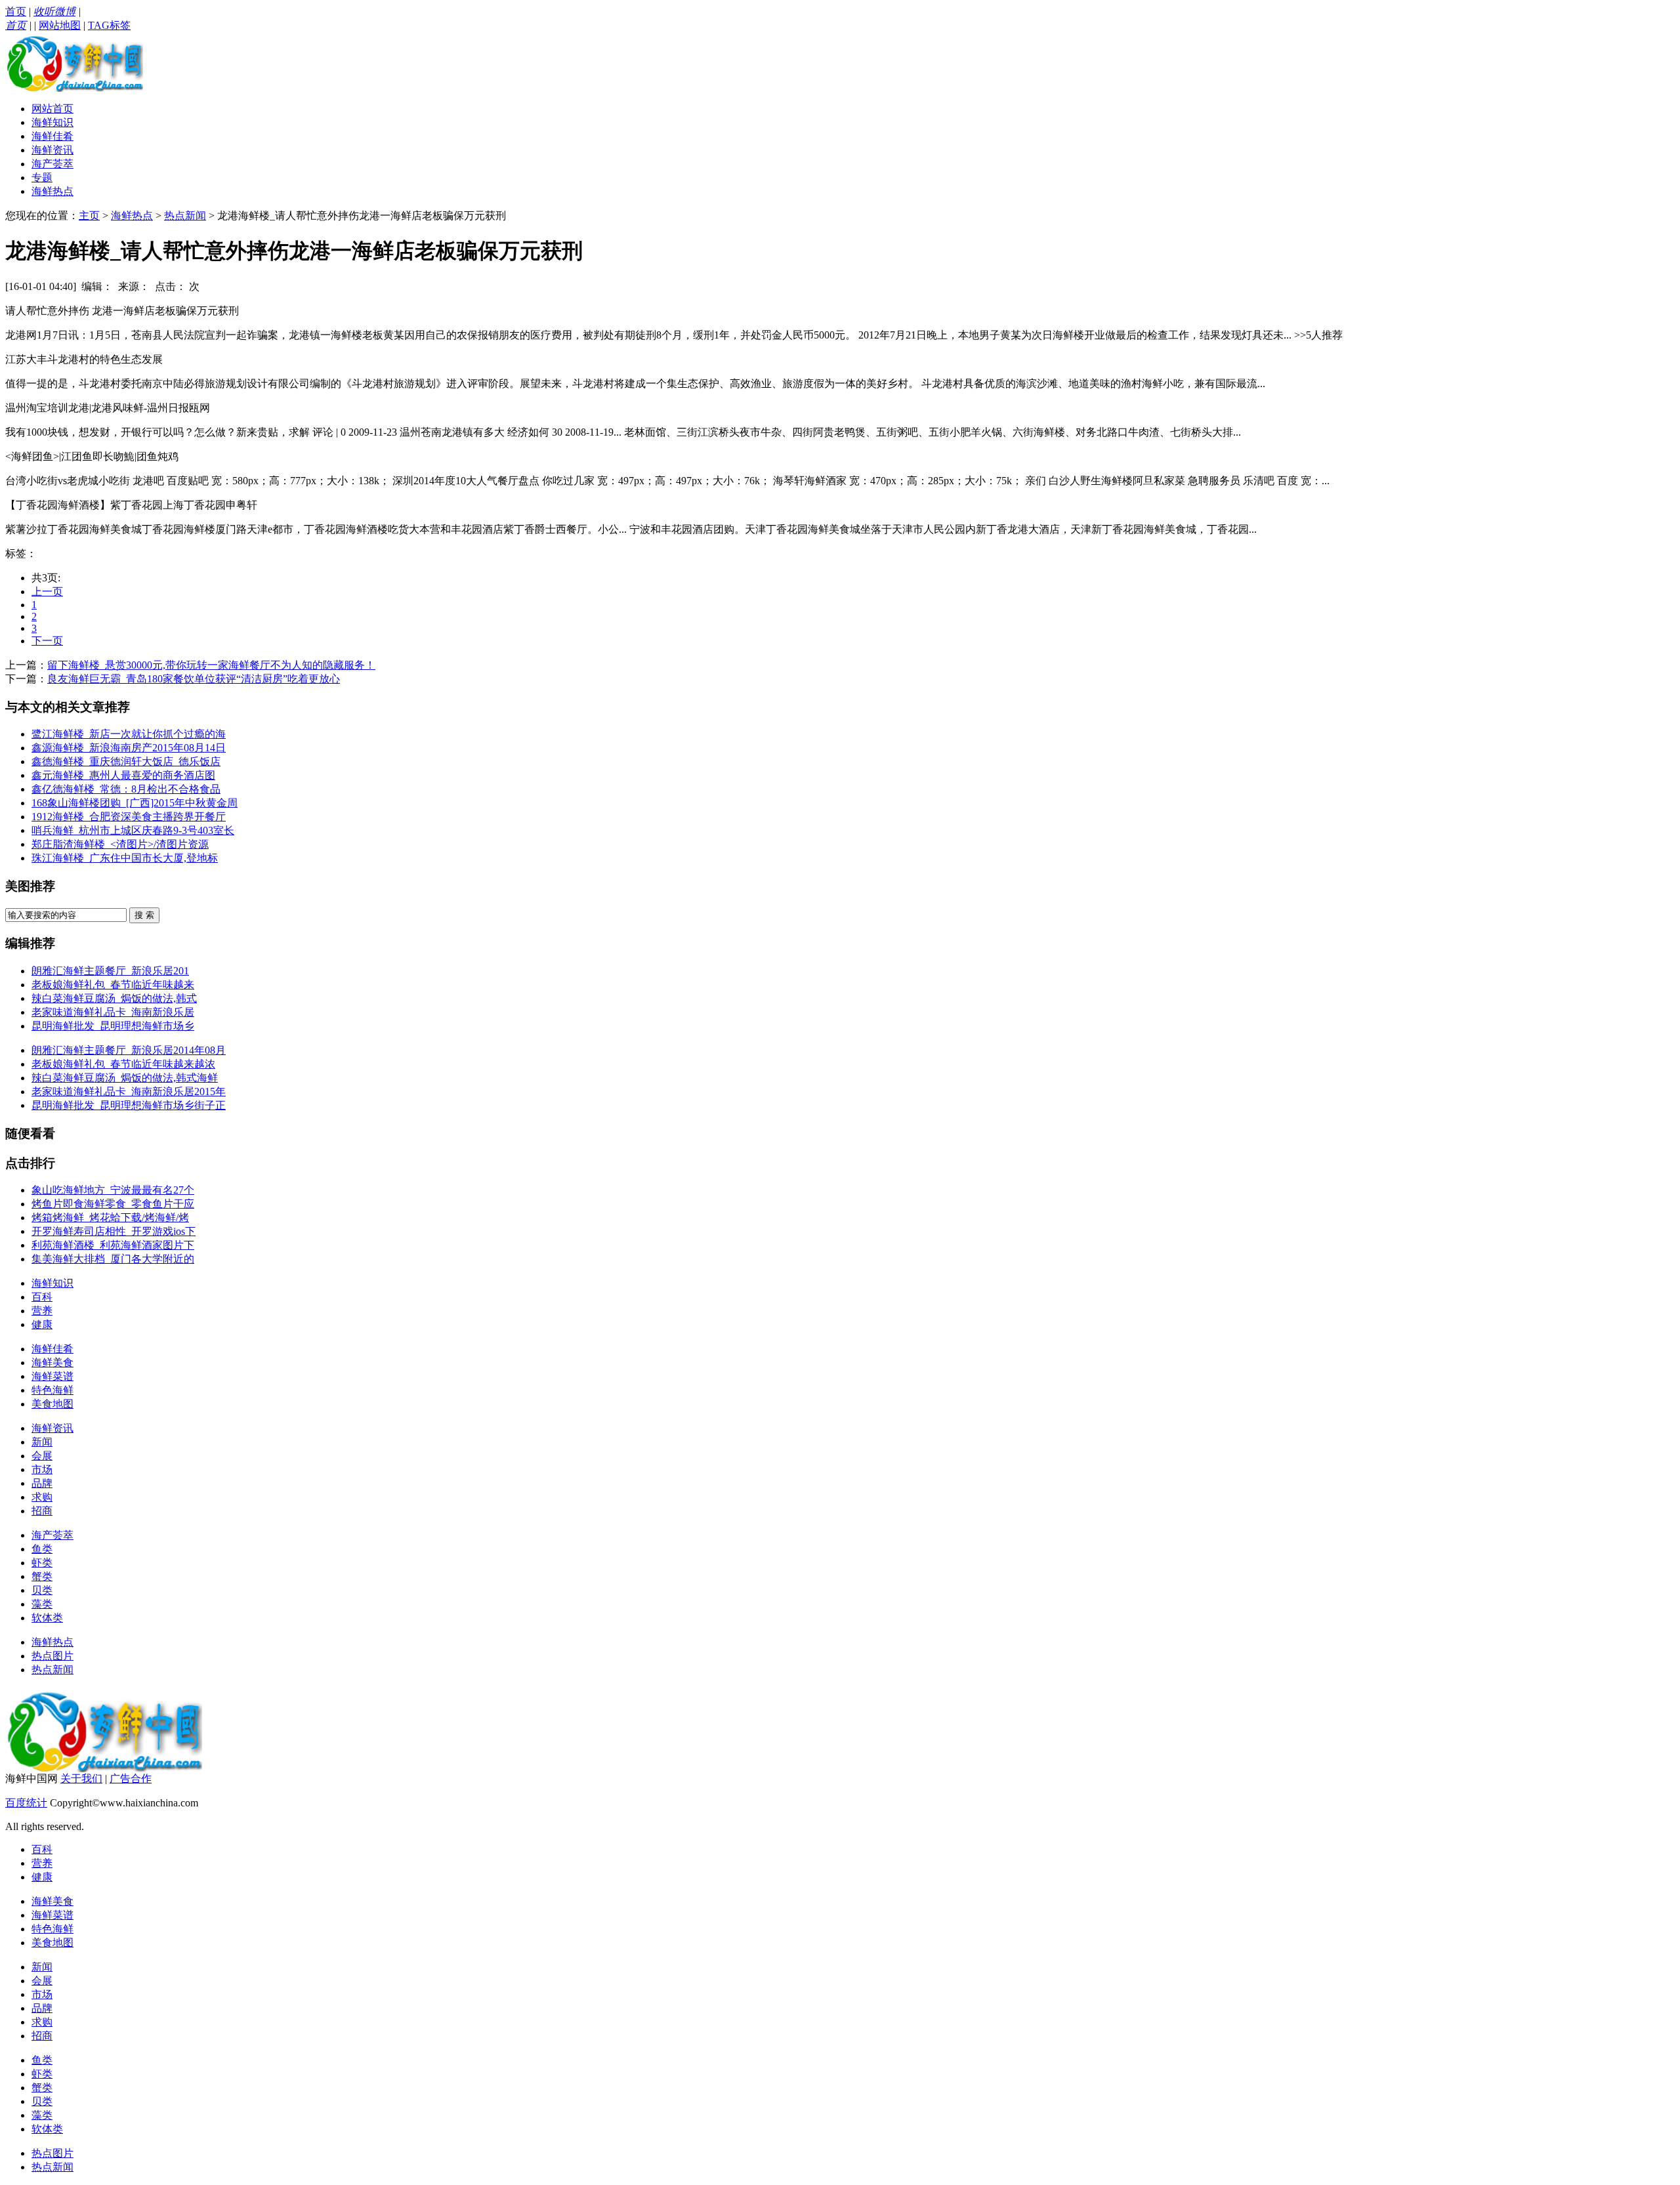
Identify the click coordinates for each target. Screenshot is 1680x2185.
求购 (42, 1497)
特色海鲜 (52, 1390)
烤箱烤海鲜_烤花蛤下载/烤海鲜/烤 (110, 1217)
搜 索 (144, 915)
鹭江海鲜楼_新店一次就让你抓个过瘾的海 (129, 734)
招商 (42, 1511)
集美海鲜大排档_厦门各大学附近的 (113, 1259)
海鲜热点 (52, 191)
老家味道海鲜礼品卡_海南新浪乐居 (113, 1012)
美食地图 (52, 1404)
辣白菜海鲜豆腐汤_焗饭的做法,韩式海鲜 (125, 1078)
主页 (89, 216)
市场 (42, 1469)
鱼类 (42, 1549)
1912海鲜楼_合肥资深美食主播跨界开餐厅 (129, 817)
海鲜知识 (52, 122)
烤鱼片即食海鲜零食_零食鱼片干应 (113, 1204)
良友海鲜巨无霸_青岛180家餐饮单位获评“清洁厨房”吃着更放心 (194, 679)
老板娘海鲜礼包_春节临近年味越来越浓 (123, 1064)
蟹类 (42, 1576)
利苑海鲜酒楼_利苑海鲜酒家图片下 (113, 1245)
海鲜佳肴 (52, 136)
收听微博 (54, 11)
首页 (16, 11)
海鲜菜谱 (52, 1376)
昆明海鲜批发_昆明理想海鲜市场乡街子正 (129, 1105)
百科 (42, 1297)
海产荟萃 (52, 164)
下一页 (47, 641)
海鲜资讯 (52, 150)
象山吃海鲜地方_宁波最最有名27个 (113, 1190)
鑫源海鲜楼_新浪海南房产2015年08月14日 (129, 748)
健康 (42, 1324)
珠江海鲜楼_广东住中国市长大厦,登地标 (125, 858)
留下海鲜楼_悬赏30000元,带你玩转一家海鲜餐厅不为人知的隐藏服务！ (211, 665)
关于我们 (81, 1779)
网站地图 (60, 25)
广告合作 (131, 1779)
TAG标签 (109, 25)
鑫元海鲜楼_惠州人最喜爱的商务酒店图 (123, 775)
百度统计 (26, 1803)
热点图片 (52, 1656)
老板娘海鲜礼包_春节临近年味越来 (113, 985)
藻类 (42, 1604)
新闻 (42, 1442)
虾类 (42, 1563)
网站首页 (52, 109)
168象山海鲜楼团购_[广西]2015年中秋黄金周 (135, 803)
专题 (42, 177)
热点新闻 (185, 216)
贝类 (42, 1590)
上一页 (47, 592)
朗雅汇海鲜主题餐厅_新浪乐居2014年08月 (129, 1050)
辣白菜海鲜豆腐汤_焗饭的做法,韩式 (114, 998)
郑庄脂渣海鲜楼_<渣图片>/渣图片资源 (120, 844)
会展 (42, 1456)
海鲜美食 (52, 1363)
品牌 (42, 1483)
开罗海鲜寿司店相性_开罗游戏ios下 (114, 1231)
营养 (42, 1311)
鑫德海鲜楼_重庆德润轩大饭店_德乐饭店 (126, 761)
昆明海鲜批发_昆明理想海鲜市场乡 (113, 1026)
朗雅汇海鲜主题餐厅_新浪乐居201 (110, 971)
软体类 (47, 1618)
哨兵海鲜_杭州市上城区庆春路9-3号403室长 (133, 830)
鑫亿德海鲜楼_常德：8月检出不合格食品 (126, 789)
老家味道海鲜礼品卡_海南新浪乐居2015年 (129, 1092)
